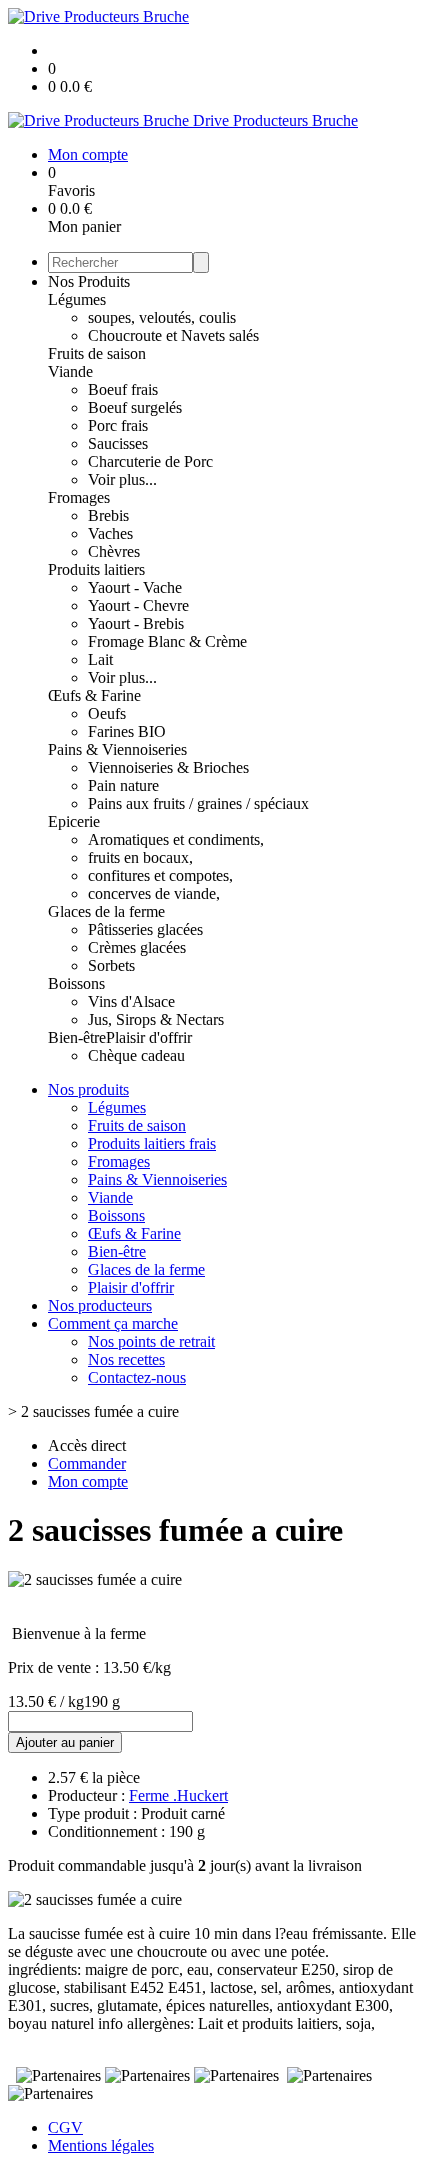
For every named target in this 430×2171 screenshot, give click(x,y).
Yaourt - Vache (135, 587)
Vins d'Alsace (131, 1001)
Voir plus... (122, 479)
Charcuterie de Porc (150, 461)
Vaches (110, 533)
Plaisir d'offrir (149, 1037)
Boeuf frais (123, 389)
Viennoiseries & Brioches (168, 767)
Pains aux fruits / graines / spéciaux (198, 803)
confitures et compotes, (160, 875)
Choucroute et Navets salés (173, 335)
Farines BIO (127, 731)
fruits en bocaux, (140, 857)
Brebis (108, 515)
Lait (100, 659)
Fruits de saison (97, 353)
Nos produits (88, 1089)
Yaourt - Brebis (136, 623)
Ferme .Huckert (178, 1795)
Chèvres (114, 551)
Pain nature (123, 785)
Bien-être (77, 1037)
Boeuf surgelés (135, 407)
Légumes (77, 299)
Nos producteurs (100, 1305)
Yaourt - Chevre (138, 605)
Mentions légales (101, 2145)
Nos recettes (126, 1359)
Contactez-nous (137, 1377)
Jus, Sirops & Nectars (156, 1019)
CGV (65, 2127)
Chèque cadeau (136, 1055)
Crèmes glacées (137, 947)
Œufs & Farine (94, 695)
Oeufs (107, 713)
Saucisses (118, 443)
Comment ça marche (113, 1323)
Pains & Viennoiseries (117, 749)
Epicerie (74, 821)
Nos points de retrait (151, 1341)
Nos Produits (89, 281)
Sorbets (111, 965)
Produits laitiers (96, 569)
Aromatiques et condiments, (176, 839)
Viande (70, 371)
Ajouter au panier (65, 1742)
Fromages (79, 497)
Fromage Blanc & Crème (167, 641)
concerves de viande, (154, 893)
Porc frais (118, 425)
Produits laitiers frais (152, 1143)
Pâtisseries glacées (145, 929)
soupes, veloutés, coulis (162, 317)
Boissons (76, 983)
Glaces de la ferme (106, 911)
